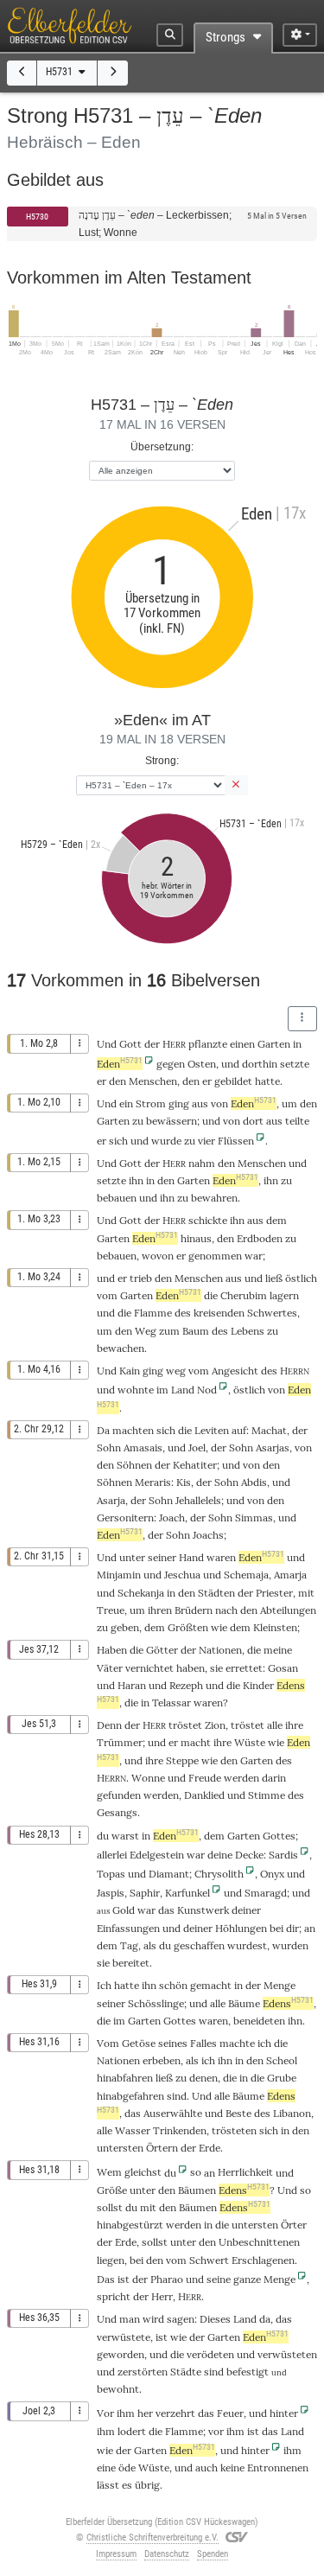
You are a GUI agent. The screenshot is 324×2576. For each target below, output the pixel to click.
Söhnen (134, 1465)
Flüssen (236, 1141)
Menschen (153, 1081)
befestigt (248, 2372)
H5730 (37, 217)
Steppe (182, 1760)
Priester (274, 1593)
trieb (141, 1278)
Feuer (230, 2413)
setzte (295, 1064)
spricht (114, 2296)
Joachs (208, 1535)
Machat (269, 1430)
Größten (188, 1627)
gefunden (119, 1795)
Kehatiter (195, 1465)
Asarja (111, 1500)
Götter (162, 1650)
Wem (109, 2172)
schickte (208, 1220)
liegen (111, 2260)
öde (127, 2468)
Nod (207, 1390)
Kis (184, 1482)
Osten (202, 1064)
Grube (282, 2078)
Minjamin (119, 1575)
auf (239, 1430)
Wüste (250, 1742)
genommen (215, 1256)
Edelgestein (157, 1855)
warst (125, 1836)
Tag (129, 1945)
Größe (112, 2190)
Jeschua (182, 1575)
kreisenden (219, 1313)
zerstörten (143, 2372)
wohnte (136, 1390)
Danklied (204, 1795)
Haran (132, 1685)
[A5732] (113, 73)
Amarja (290, 1575)
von (303, 1447)
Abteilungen (288, 1610)
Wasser (133, 2130)
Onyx (272, 1874)
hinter (284, 2413)
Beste (238, 2113)
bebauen (117, 1198)
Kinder (258, 1685)
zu (181, 2078)
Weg (146, 1331)
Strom (151, 1103)
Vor (105, 2413)
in (208, 2225)
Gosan (283, 1668)
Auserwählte (173, 2113)
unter (132, 1557)
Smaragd (266, 1893)
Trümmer (120, 1742)
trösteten (234, 2130)
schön (173, 1985)
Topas (111, 1874)
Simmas (254, 1518)
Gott (130, 1044)
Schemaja (246, 1575)
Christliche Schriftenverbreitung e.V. (152, 2538)
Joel (197, 1447)
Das (106, 2279)
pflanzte (208, 1044)
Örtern (162, 2148)
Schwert (209, 2260)
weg (176, 1371)
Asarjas (273, 1447)
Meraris (153, 1482)
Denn (109, 1725)
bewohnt (118, 2389)
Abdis (254, 1482)
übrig (147, 2485)
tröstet (185, 1725)
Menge (280, 1985)
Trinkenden (180, 2130)
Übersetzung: (162, 446)
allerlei (112, 1855)
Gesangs (117, 1812)
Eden (120, 1064)
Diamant (169, 1874)
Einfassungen (128, 1928)
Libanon (292, 2113)
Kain (130, 1371)
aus (200, 1103)
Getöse (139, 2043)
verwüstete (124, 2337)
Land (183, 1390)
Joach (172, 1518)
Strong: (162, 760)
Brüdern (194, 1610)
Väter (110, 1668)
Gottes (279, 1836)
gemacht (211, 1985)
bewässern (172, 1121)
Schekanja (141, 1593)
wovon (158, 1256)
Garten (274, 1044)
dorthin (260, 1064)
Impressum (116, 2554)
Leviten (212, 1430)
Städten (216, 1593)
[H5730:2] (22, 73)
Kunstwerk (203, 1910)
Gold (124, 1910)
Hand (191, 1557)
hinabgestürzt (130, 2225)
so (196, 2172)
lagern (284, 1295)
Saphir (145, 1893)
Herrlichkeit (245, 2172)
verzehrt (175, 2413)
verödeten (210, 2354)
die (254, 1650)
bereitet (131, 1963)
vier (206, 1141)
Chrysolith (219, 1874)
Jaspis (111, 1893)
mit (148, 2207)
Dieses (215, 2319)
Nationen (220, 1650)
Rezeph (186, 1685)
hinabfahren (125, 2078)
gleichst (143, 2172)
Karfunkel (187, 1893)
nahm (202, 1163)
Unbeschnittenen (259, 2242)
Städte (186, 2372)
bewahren (214, 1198)
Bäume (244, 2003)
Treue (111, 1610)
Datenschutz (167, 2554)
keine (232, 2468)
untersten (120, 2148)
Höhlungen (241, 1928)
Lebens (248, 1331)
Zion (215, 1725)
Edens (288, 2003)
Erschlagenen (263, 2260)
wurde (166, 1141)
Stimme (267, 1795)
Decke (249, 1855)
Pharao (167, 2279)
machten (133, 1430)
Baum (196, 1331)
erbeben (162, 2060)
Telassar (172, 1702)
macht (196, 1742)
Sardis (283, 1855)
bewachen (121, 1348)
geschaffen (199, 1945)
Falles (203, 2043)
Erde (210, 2148)
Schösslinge (156, 2003)
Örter (294, 2225)
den (191, 1081)
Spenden (213, 2554)
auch (206, 2468)
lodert (132, 2431)
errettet (244, 1668)
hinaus (196, 1238)
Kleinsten (275, 1627)
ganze (247, 2279)
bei (137, 2260)
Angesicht (235, 1371)
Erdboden (260, 1238)
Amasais (143, 1447)
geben (125, 1627)
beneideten (259, 2021)
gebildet (233, 1081)
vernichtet (149, 1668)
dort (253, 1121)
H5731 (60, 72)
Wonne (148, 1778)
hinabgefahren (130, 2096)
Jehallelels (198, 1500)
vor (216, 2431)
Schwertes (272, 1313)
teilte (297, 1121)
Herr (162, 2296)
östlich (301, 1278)
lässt (108, 2485)
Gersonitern (125, 1518)
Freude (205, 1778)
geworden (121, 2354)
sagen (181, 2319)
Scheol (282, 2060)
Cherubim (244, 1295)
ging (179, 1103)
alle (275, 1725)
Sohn (109, 1447)
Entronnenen (278, 2468)
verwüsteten (287, 2354)
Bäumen (197, 2190)
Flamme (153, 1313)
